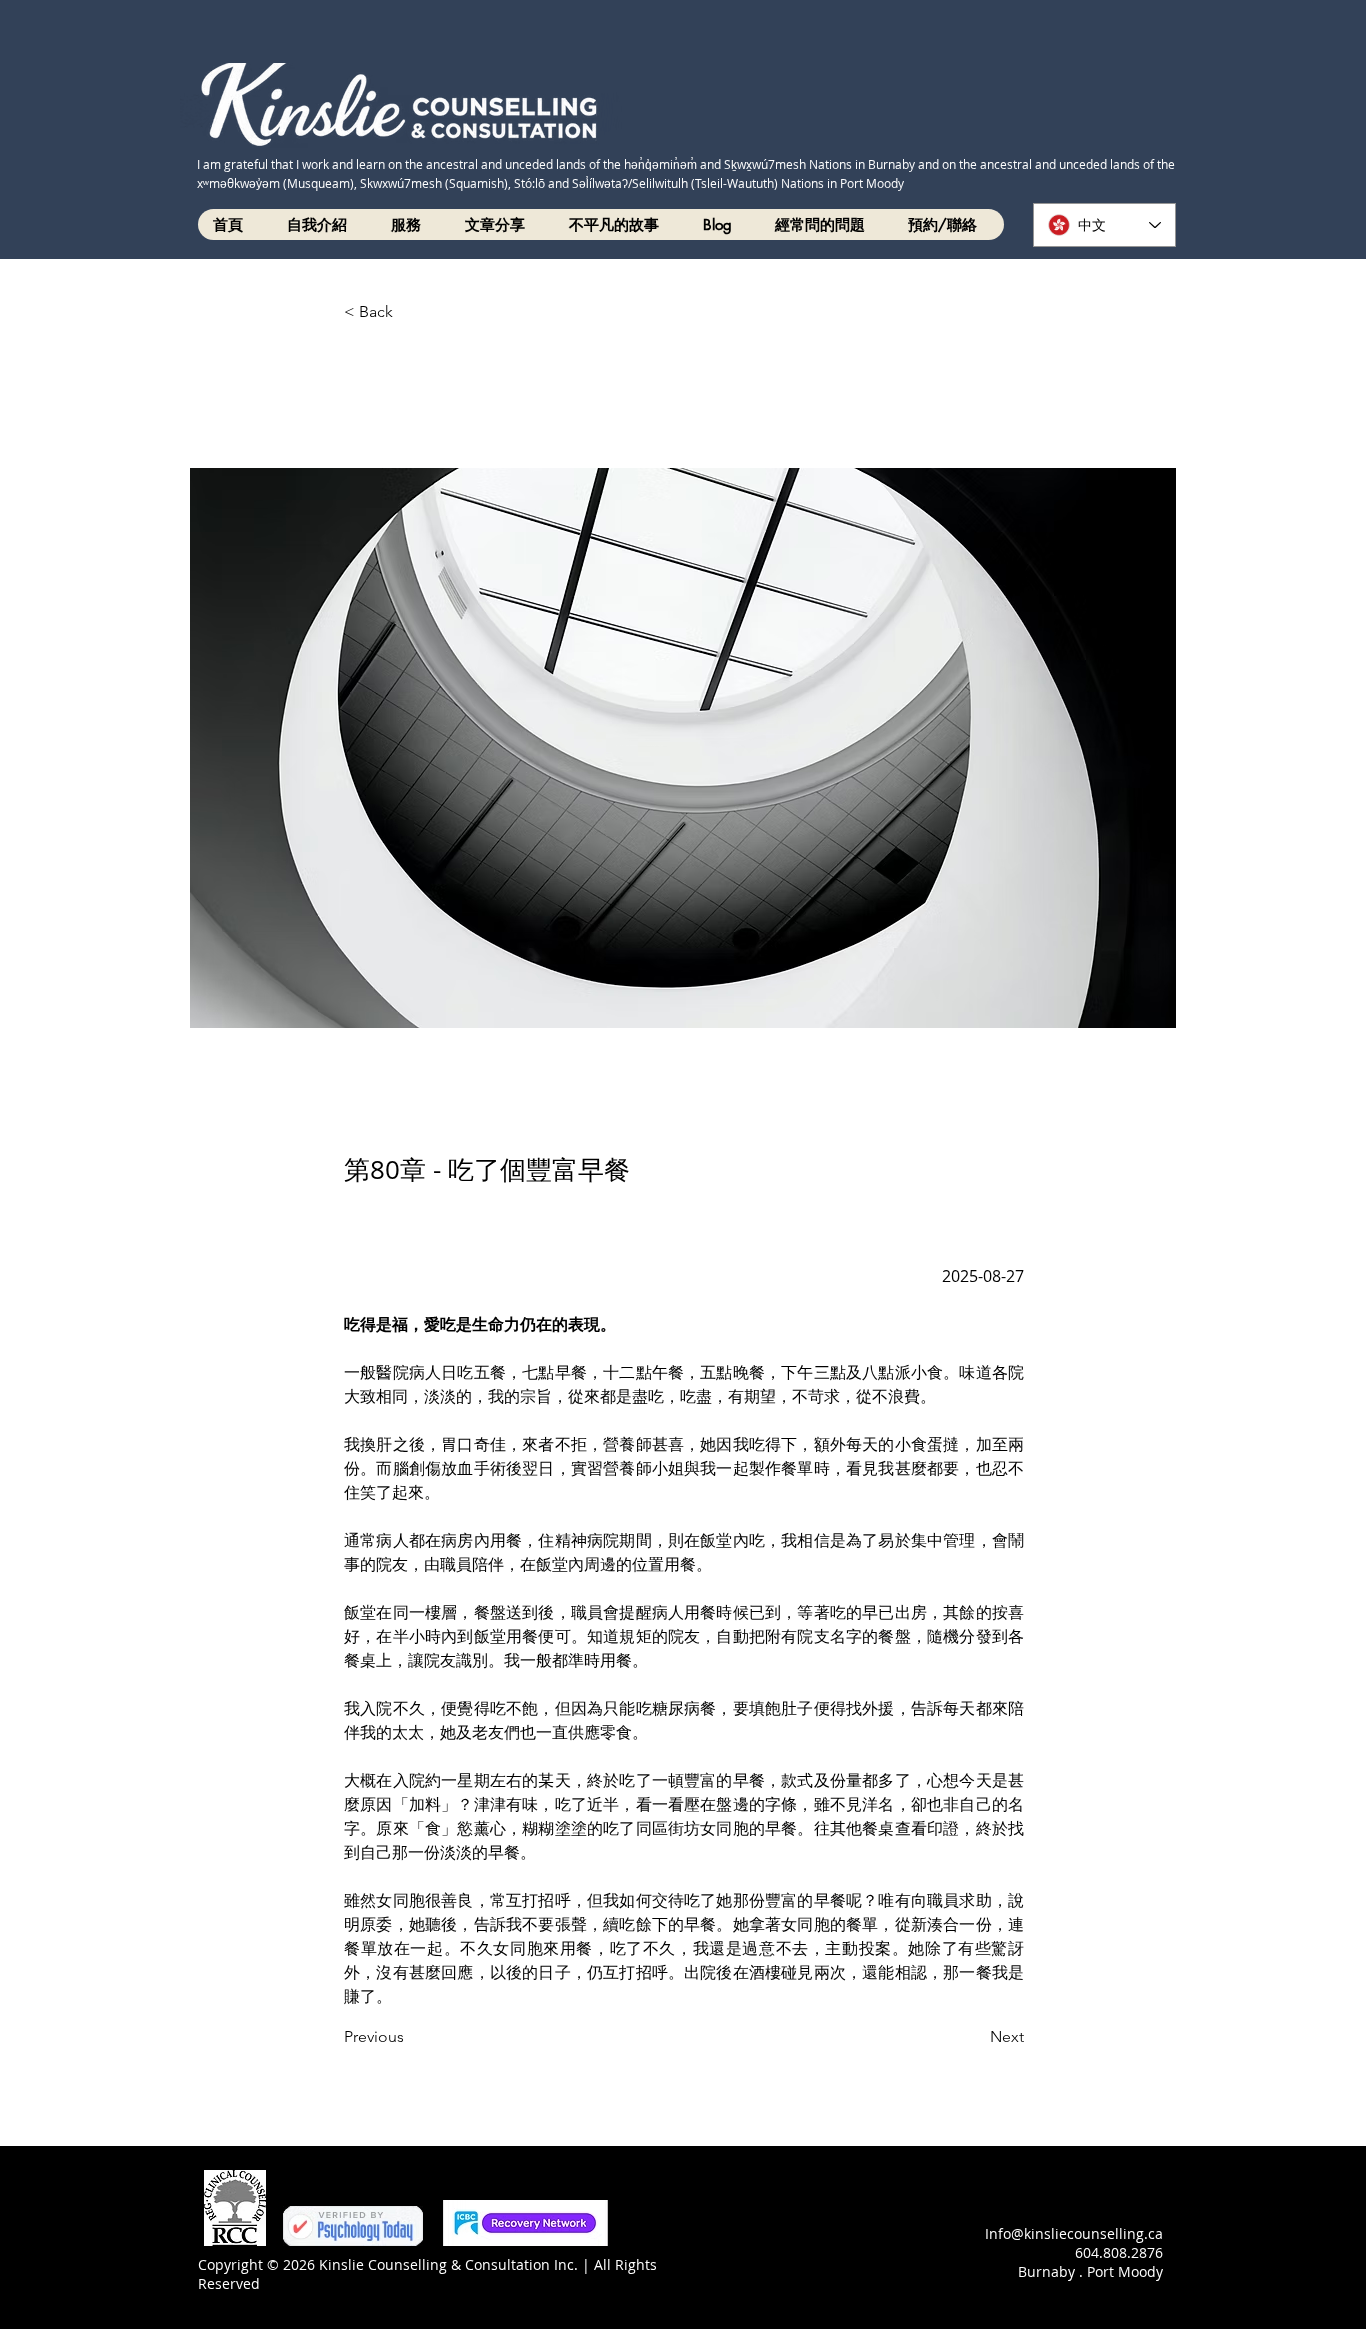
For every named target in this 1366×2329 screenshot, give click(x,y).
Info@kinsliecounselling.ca (1074, 2233)
